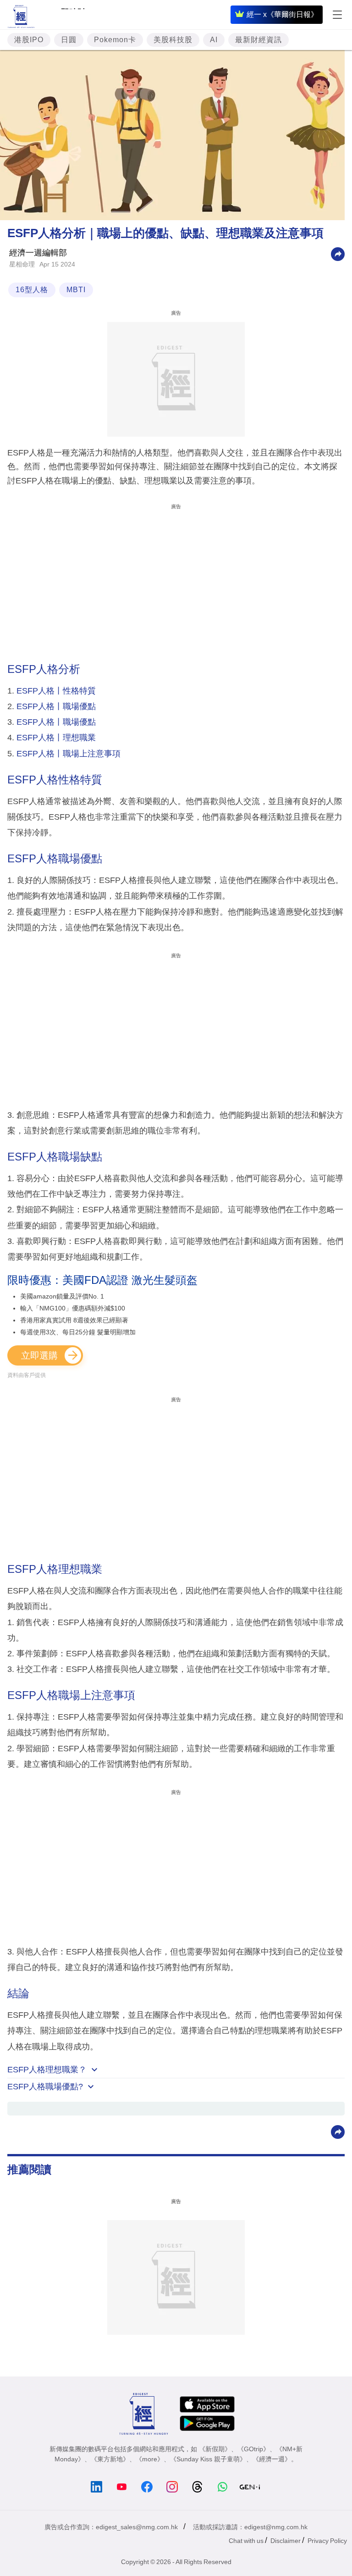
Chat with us (246, 2541)
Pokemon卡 (115, 40)
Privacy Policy (327, 2541)
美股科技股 (173, 40)
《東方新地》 (110, 2459)
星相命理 (22, 264)
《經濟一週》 (272, 2459)
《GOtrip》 (253, 2449)
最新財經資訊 (258, 40)
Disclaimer (286, 2541)
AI (214, 40)
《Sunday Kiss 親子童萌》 (208, 2459)
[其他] (338, 253)
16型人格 (32, 290)
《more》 (150, 2459)
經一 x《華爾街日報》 (282, 14)
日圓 (69, 40)
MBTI (76, 290)
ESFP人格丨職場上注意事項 (69, 754)
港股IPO (29, 40)
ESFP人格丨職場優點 (56, 706)
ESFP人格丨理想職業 (56, 738)
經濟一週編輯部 (38, 253)
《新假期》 (215, 2449)
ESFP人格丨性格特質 (56, 691)
